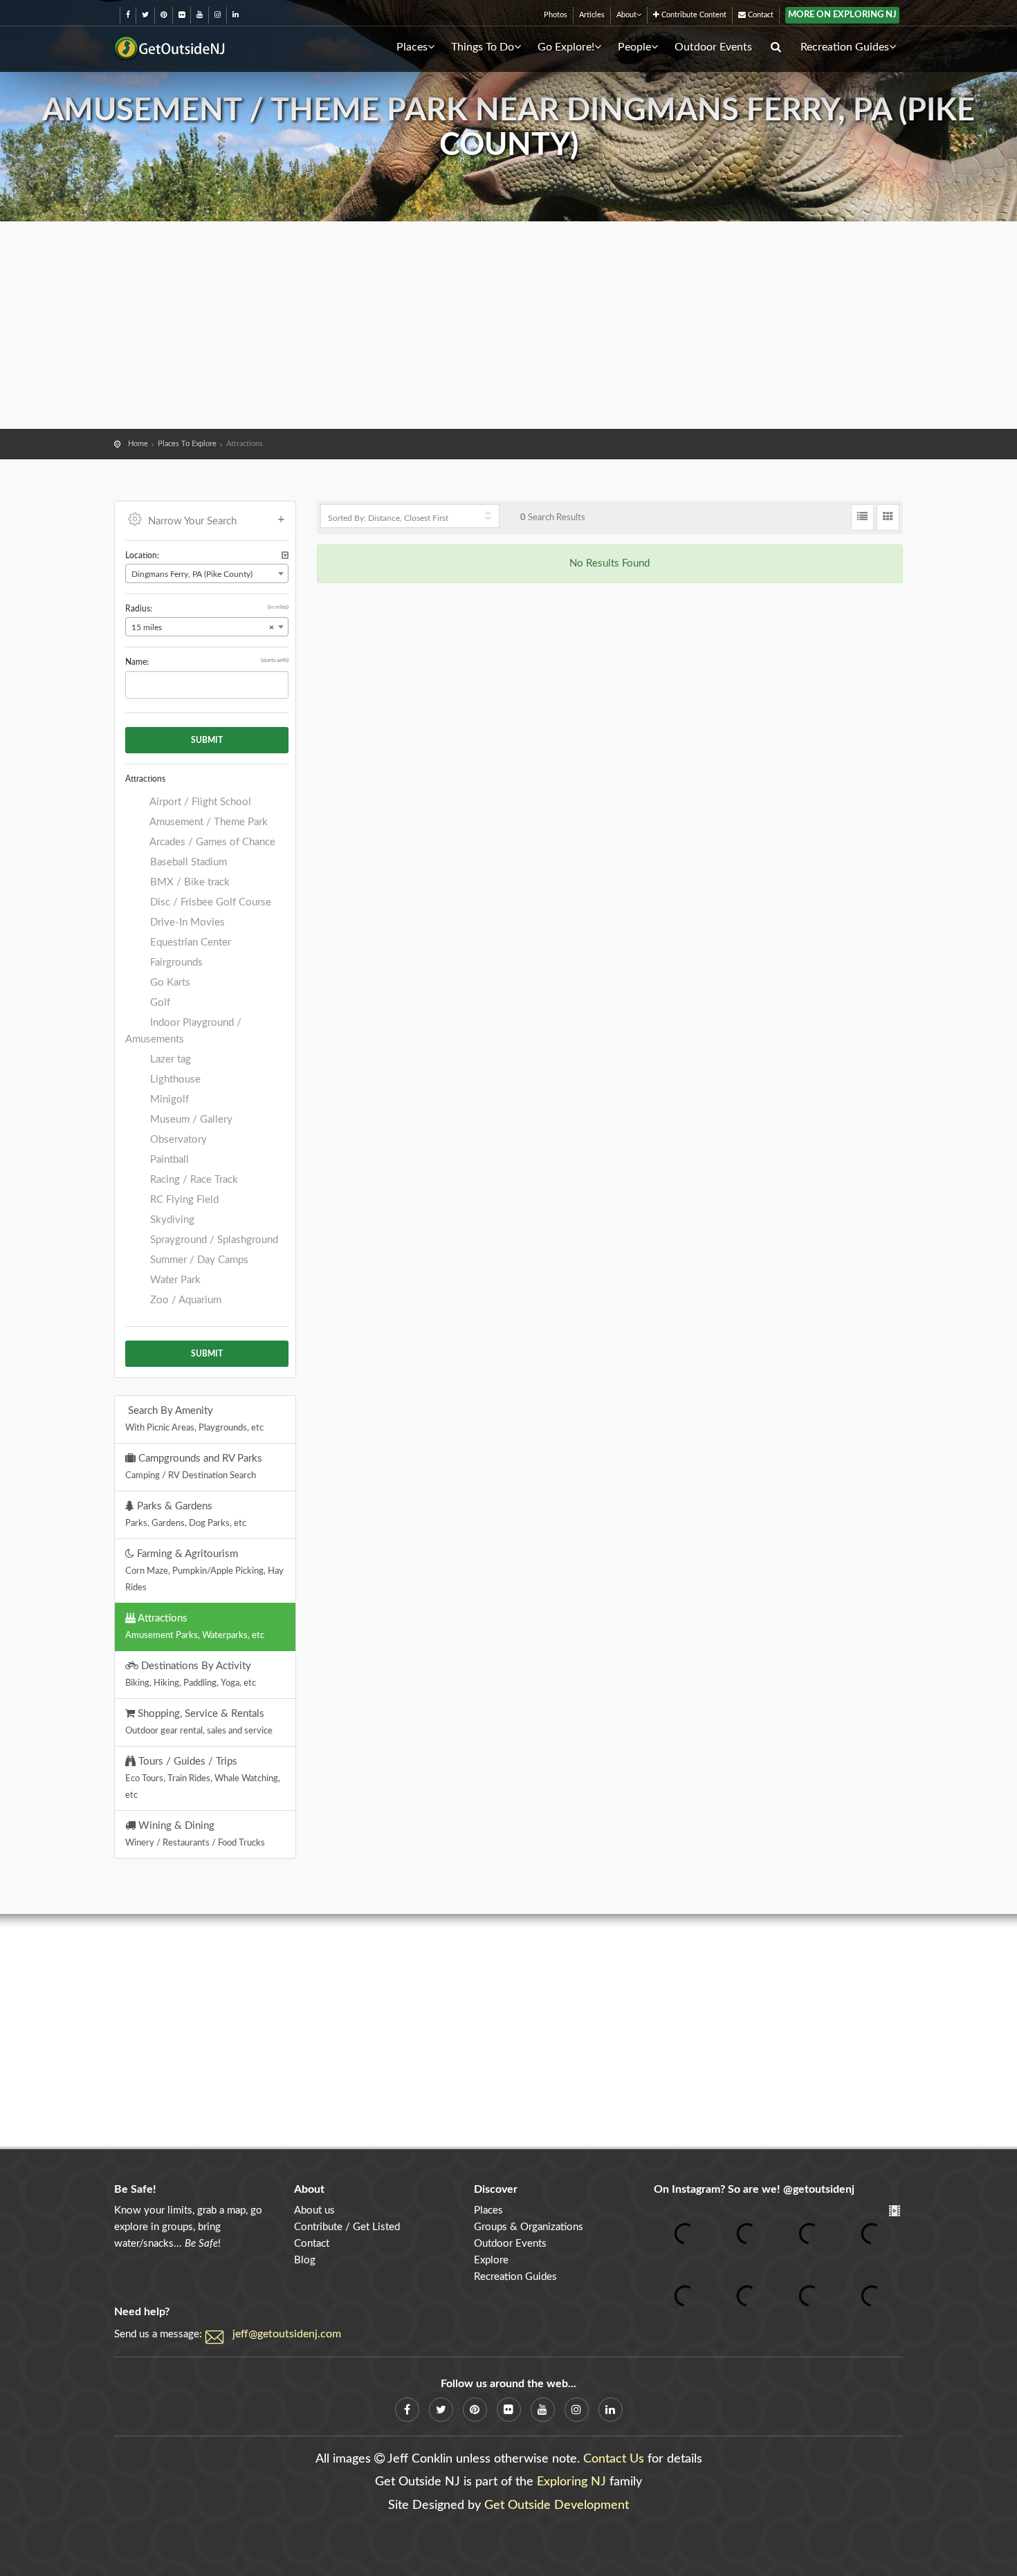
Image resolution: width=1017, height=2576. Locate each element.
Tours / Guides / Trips (203, 1778)
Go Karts (169, 983)
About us (314, 2210)
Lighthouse (174, 1079)
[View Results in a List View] (862, 517)
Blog (305, 2260)
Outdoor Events (713, 47)
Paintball (168, 1160)
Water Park (174, 1280)
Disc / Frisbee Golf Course (209, 902)
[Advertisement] (508, 325)
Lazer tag (169, 1059)
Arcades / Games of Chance (211, 842)
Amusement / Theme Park (208, 822)
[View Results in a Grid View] (888, 517)
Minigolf (168, 1100)
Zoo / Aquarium (184, 1300)
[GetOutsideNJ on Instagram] (218, 15)
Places (412, 47)
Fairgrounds (175, 963)
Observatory (177, 1140)
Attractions (195, 1626)
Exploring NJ (571, 2482)
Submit (207, 740)
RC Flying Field (183, 1200)
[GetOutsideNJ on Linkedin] (236, 15)
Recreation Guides (845, 47)
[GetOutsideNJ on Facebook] (128, 15)
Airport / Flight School (199, 802)
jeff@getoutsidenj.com (287, 2334)
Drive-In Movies (186, 922)
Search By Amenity (194, 1419)
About (626, 15)
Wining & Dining (195, 1834)
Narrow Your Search (192, 521)
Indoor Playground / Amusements (183, 1031)
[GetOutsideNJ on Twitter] (145, 15)
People (634, 47)
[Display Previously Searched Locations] (285, 556)
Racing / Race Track (193, 1180)
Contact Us (614, 2459)
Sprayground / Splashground (213, 1240)
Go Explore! (566, 47)
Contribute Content (693, 15)
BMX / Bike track (189, 882)
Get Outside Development (557, 2505)
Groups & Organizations (529, 2227)
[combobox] (207, 573)
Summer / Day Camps (198, 1260)
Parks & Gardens (186, 1514)
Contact (760, 15)
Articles (592, 15)
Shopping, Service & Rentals (199, 1722)
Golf (159, 1003)
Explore (491, 2260)
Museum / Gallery (190, 1120)
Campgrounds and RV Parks (194, 1466)
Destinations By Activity (191, 1674)
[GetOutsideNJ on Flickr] (182, 15)
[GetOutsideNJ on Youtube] (200, 15)
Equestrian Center (189, 942)
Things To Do (483, 47)
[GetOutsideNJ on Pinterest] (164, 15)
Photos (556, 15)
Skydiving (171, 1220)
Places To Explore (187, 444)
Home (138, 444)
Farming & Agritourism (204, 1570)
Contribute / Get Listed (347, 2227)
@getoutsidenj (819, 2189)
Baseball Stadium (187, 862)
